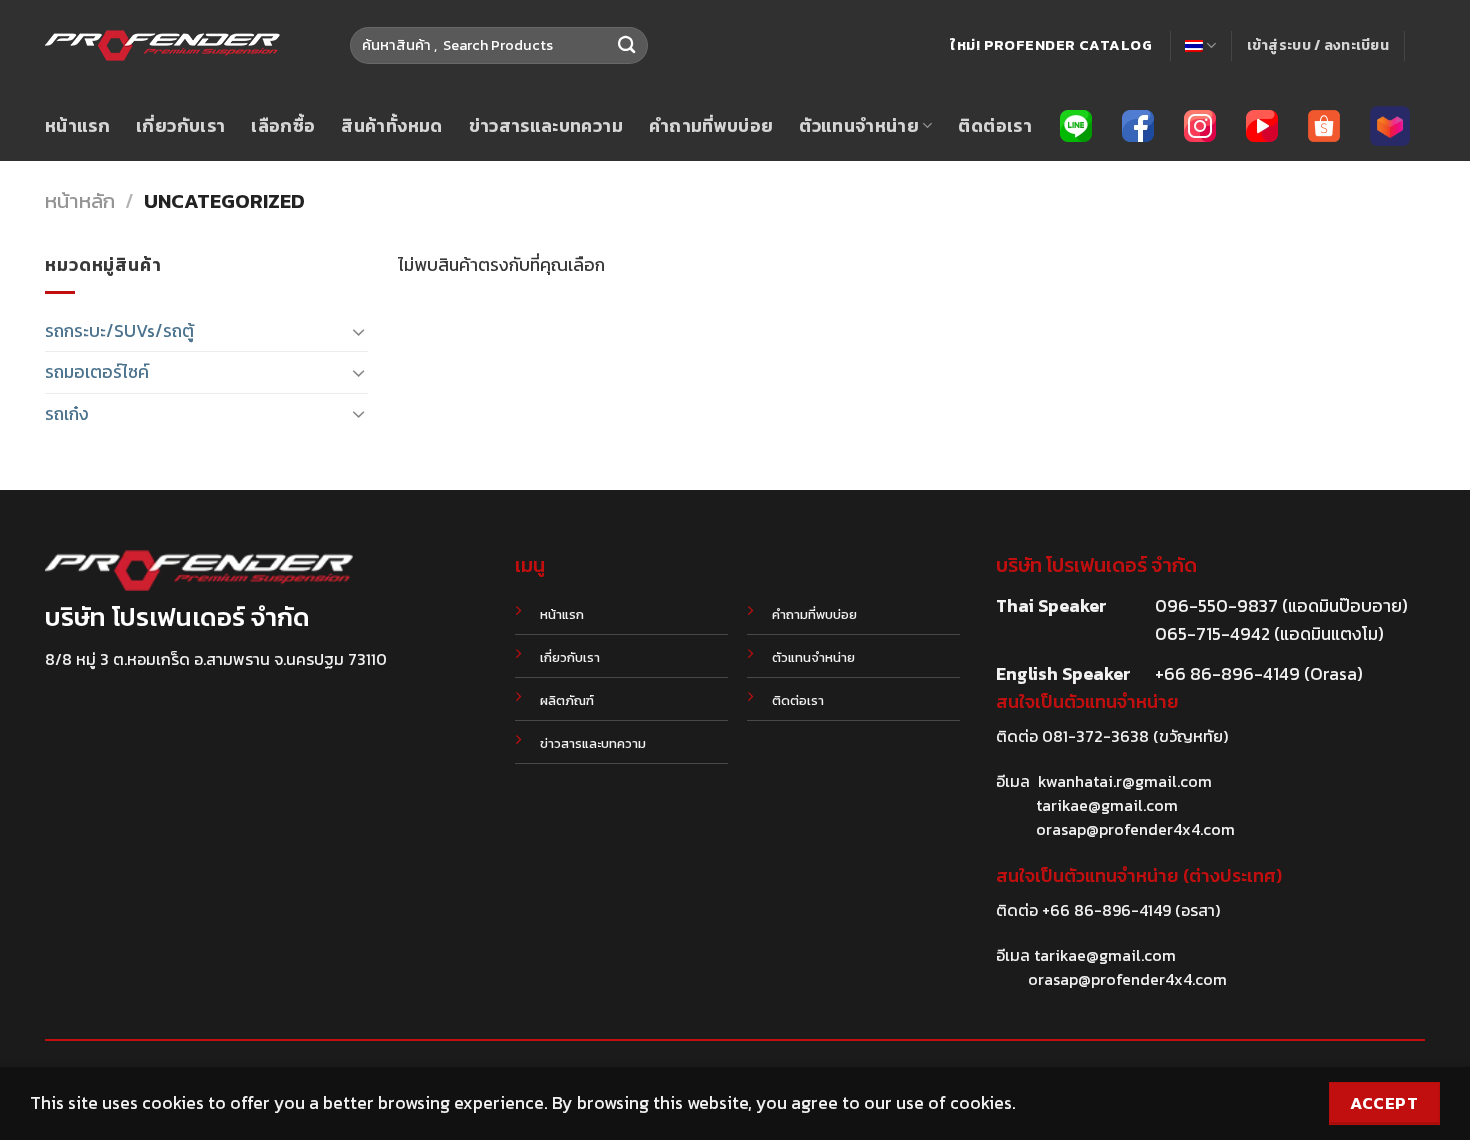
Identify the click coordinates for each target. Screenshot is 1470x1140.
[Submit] (626, 45)
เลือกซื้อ (283, 126)
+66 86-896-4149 (1106, 910)
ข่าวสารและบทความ (546, 126)
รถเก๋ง (67, 414)
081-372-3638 (1095, 736)
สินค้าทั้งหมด (391, 126)
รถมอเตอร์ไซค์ (97, 372)
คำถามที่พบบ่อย (711, 126)
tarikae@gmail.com (1107, 805)
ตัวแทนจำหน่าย (859, 126)
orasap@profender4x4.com (1135, 829)
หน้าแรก (77, 126)
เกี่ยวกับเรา (180, 126)
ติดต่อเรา (994, 126)
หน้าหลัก (80, 201)
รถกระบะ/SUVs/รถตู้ (119, 331)
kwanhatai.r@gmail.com (1125, 781)
